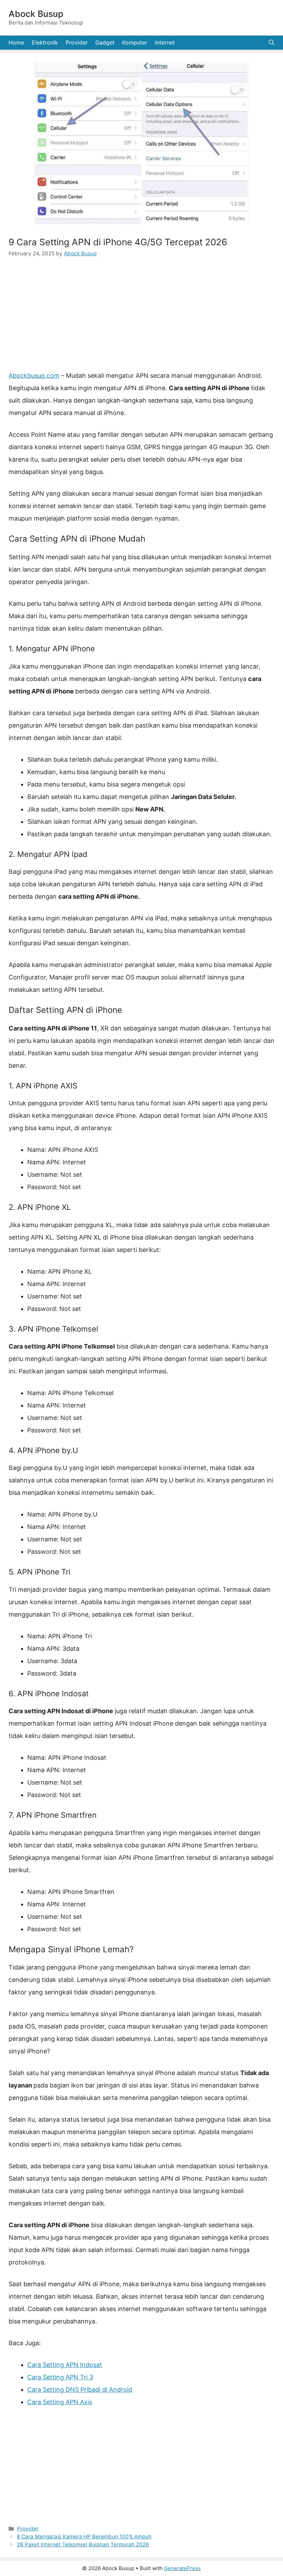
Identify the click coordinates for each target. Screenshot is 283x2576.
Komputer (135, 42)
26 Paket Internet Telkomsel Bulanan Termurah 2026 (83, 2544)
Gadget (105, 42)
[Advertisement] (141, 318)
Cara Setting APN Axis (60, 2402)
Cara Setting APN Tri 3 (60, 2377)
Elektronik (45, 42)
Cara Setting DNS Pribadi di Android (80, 2390)
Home (16, 42)
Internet (165, 42)
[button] (272, 43)
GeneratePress (182, 2568)
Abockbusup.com (34, 376)
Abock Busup (36, 14)
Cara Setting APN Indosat (65, 2365)
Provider (77, 42)
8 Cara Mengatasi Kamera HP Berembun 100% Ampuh (84, 2536)
